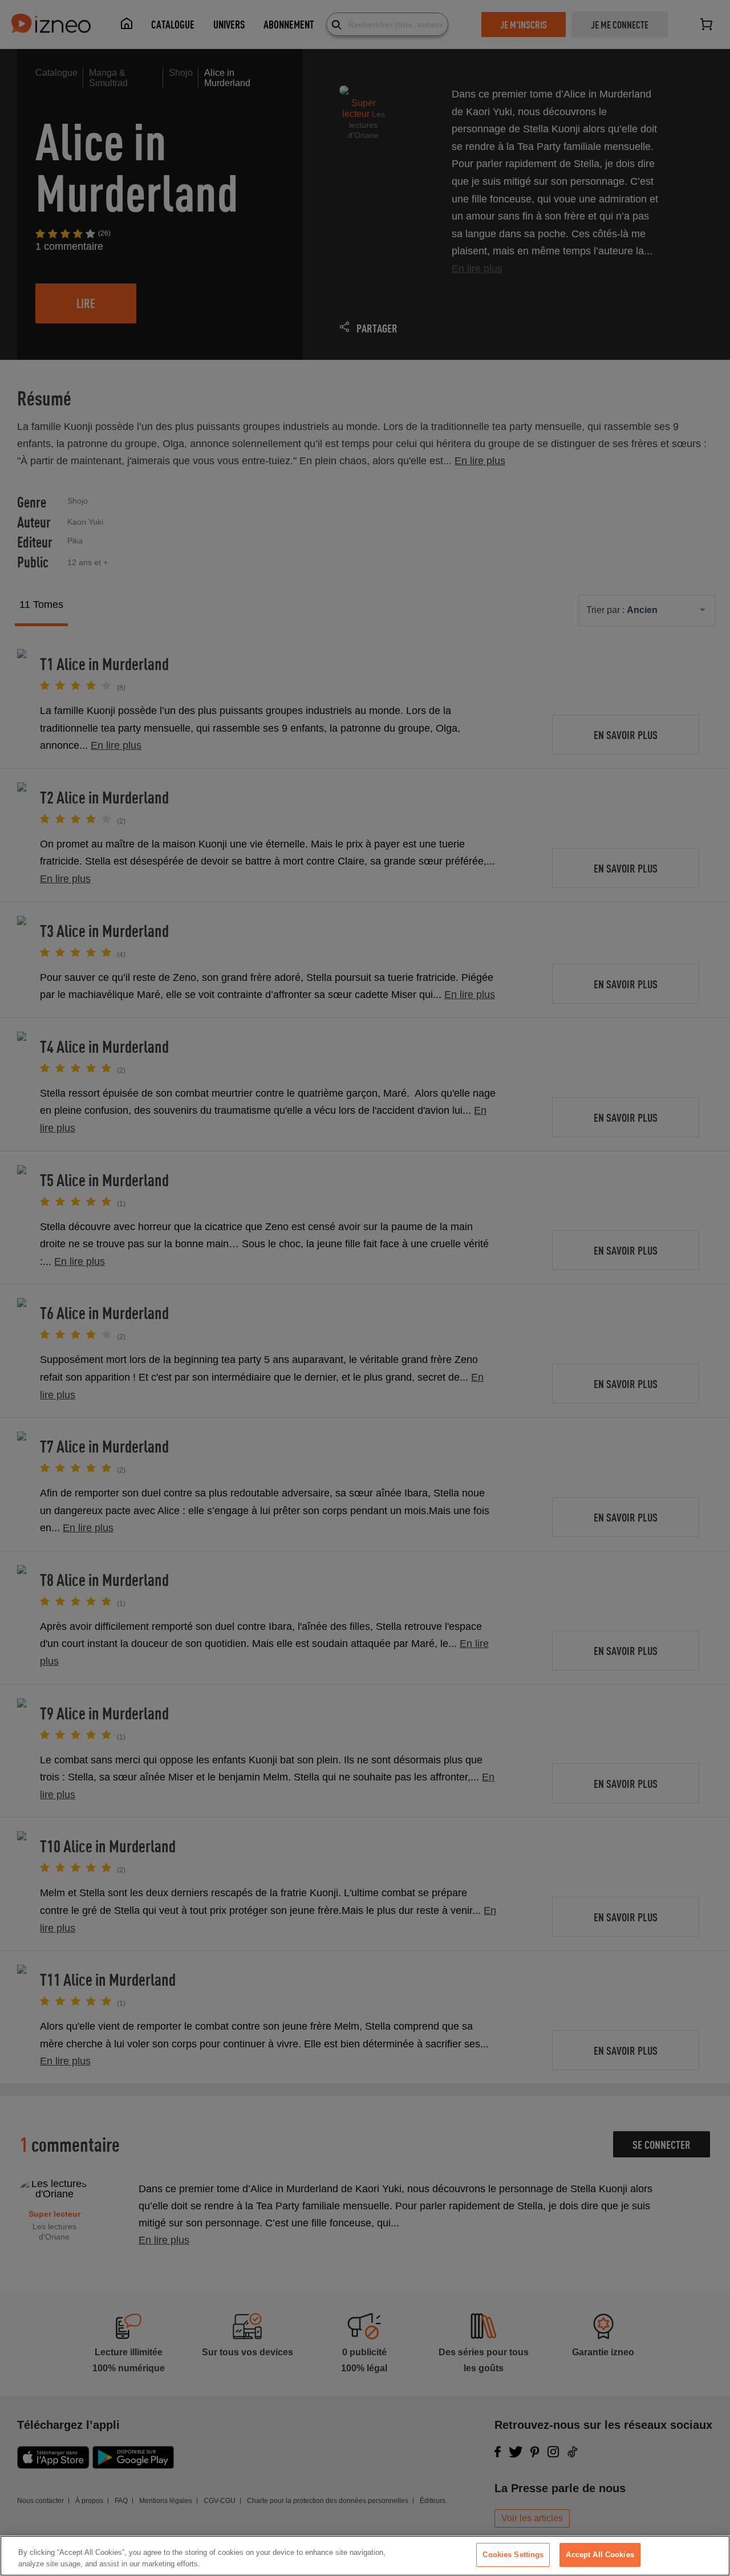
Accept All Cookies (600, 2555)
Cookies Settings (513, 2555)
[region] (365, 2556)
